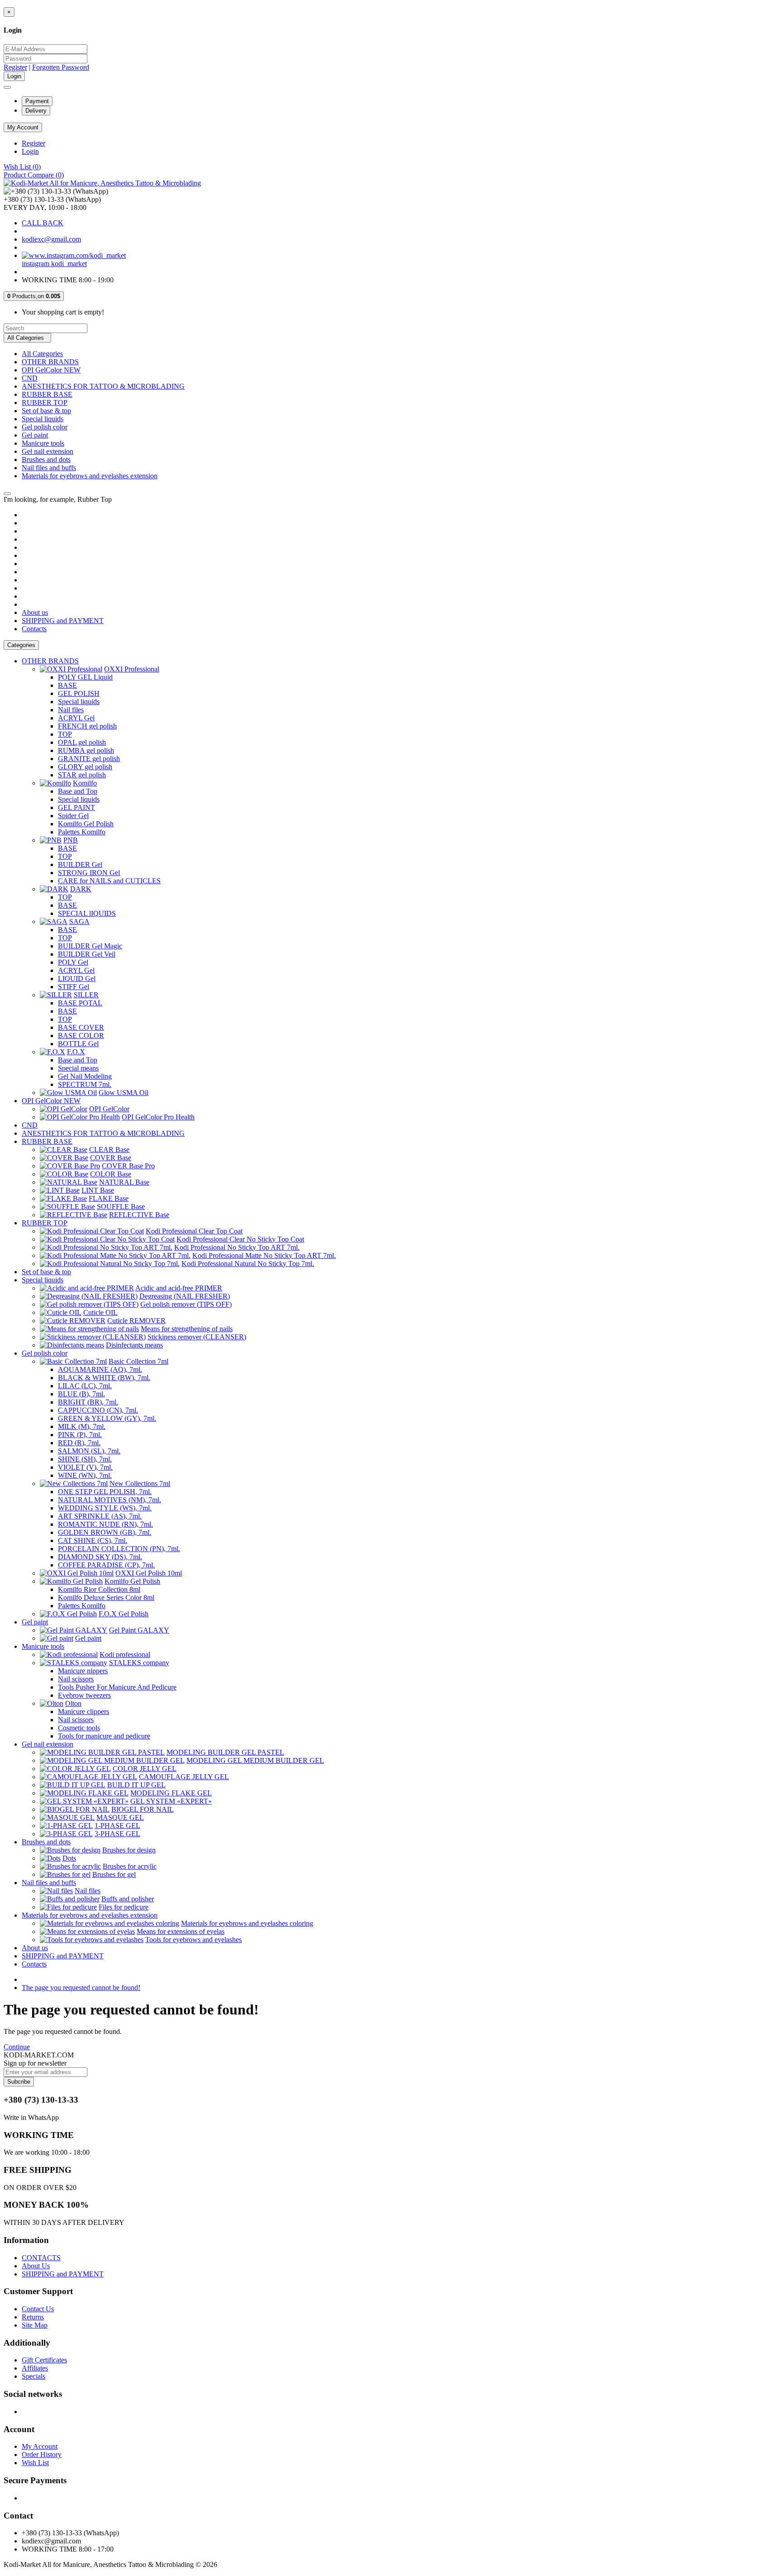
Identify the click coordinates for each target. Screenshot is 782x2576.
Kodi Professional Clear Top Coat (194, 1231)
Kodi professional (125, 1655)
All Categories (42, 354)
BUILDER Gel (80, 864)
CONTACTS (41, 2258)
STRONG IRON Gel (89, 873)
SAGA (79, 921)
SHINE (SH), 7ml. (85, 1459)
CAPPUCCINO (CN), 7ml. (98, 1410)
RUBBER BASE (47, 394)
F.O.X (76, 1052)
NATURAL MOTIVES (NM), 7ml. (110, 1500)
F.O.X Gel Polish (124, 1614)
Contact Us (38, 2309)
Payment (37, 101)
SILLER (86, 995)
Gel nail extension (48, 451)
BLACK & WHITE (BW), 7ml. (104, 1378)
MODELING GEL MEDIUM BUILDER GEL (255, 1760)
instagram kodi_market (54, 264)
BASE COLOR (81, 1036)
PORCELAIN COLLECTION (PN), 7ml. (119, 1549)
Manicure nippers (83, 1671)
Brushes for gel (114, 1874)
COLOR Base (111, 1174)
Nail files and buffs (49, 468)
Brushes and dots (46, 459)
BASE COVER (81, 1027)
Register (15, 67)
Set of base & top (46, 411)
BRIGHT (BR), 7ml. (88, 1402)
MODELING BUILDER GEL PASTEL (225, 1752)
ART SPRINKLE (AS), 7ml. (100, 1516)
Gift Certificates (44, 2360)
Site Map (35, 2325)
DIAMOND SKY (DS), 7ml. (100, 1557)
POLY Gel (73, 962)
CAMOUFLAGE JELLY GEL (184, 1777)
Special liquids (43, 419)
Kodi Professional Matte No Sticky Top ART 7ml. (264, 1255)
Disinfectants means (134, 1345)
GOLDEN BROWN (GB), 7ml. (105, 1532)
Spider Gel (73, 816)
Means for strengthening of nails (187, 1329)
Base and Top (78, 791)
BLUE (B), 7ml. (81, 1394)
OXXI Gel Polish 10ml (149, 1573)
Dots (69, 1858)
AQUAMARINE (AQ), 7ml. (100, 1369)
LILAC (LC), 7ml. (85, 1386)
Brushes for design (129, 1850)
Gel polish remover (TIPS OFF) (186, 1304)
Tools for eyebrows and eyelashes (193, 1940)
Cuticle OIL (100, 1312)
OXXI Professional (132, 669)
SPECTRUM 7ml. (85, 1084)
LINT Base (98, 1190)
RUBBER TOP (45, 402)
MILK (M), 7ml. (82, 1426)
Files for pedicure (124, 1907)
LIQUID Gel (77, 978)
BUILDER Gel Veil (87, 954)
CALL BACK (43, 223)
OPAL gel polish (82, 742)
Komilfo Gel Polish (86, 824)
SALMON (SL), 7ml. (89, 1451)
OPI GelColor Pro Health (158, 1117)
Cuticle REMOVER (136, 1321)
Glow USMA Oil (124, 1093)
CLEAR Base (109, 1150)
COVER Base (111, 1158)
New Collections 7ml (140, 1483)
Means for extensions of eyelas (181, 1931)
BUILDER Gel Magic (90, 946)
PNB (71, 840)
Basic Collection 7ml (138, 1361)
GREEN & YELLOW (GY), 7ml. (107, 1418)
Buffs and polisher (128, 1899)
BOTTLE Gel (78, 1044)
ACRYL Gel (76, 718)
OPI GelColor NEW (51, 370)
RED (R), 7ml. (79, 1443)
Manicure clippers (83, 1712)
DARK (81, 889)
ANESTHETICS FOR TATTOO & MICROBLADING (103, 386)
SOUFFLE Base (121, 1207)
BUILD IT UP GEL (136, 1785)
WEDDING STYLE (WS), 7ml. (105, 1508)
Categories (21, 645)
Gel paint (35, 435)
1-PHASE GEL (117, 1826)
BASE (67, 685)
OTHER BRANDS (50, 362)
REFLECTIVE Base (139, 1215)
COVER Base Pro (128, 1166)
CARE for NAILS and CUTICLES (109, 881)
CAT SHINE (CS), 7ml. (93, 1540)
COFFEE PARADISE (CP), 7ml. (106, 1565)
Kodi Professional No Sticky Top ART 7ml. (237, 1247)
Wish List (35, 2463)
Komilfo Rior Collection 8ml (99, 1589)
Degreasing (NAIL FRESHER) (185, 1296)
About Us (36, 2266)
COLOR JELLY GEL (145, 1769)
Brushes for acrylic (130, 1866)
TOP (65, 734)
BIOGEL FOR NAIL (143, 1809)
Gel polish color (45, 427)
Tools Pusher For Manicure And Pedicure (117, 1687)
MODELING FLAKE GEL (171, 1793)
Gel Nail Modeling (85, 1076)
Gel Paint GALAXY (139, 1630)
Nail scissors (76, 1679)
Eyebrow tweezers (84, 1695)
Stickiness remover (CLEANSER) (197, 1337)
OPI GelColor (109, 1109)
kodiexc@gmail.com (51, 239)
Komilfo (85, 783)
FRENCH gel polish (87, 726)
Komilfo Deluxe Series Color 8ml (106, 1598)
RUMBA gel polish (86, 750)
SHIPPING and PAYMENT (63, 621)
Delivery (36, 111)
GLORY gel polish (85, 767)
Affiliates (35, 2368)
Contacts (34, 629)
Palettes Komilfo (82, 832)
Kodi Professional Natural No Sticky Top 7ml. (248, 1264)
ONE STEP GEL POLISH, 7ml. (105, 1492)
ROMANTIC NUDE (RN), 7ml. (105, 1524)
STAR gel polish (82, 775)
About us (35, 612)
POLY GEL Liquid (85, 677)
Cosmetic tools (79, 1728)
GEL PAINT (76, 807)
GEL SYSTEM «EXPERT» (171, 1801)
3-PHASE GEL (117, 1834)
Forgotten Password (61, 67)
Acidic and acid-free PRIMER (179, 1288)
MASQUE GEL (120, 1817)
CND (30, 378)
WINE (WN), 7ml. (85, 1475)
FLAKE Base (109, 1198)
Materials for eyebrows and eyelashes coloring (247, 1923)
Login (30, 151)
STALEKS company (139, 1663)
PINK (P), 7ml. (80, 1435)
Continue (17, 2047)
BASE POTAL (80, 1003)
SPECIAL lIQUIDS (87, 913)
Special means (78, 1068)
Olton (73, 1703)
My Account (40, 2446)
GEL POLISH (79, 693)
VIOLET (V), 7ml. (85, 1467)
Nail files (71, 710)
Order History (42, 2455)
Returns (33, 2317)
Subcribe (19, 2082)
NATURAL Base (124, 1182)
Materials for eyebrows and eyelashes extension (90, 476)
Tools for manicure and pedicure (104, 1736)
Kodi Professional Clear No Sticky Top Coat (240, 1239)
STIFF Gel (74, 987)
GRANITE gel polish (89, 759)
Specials (33, 2376)
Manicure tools (43, 443)
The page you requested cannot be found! (81, 1988)
